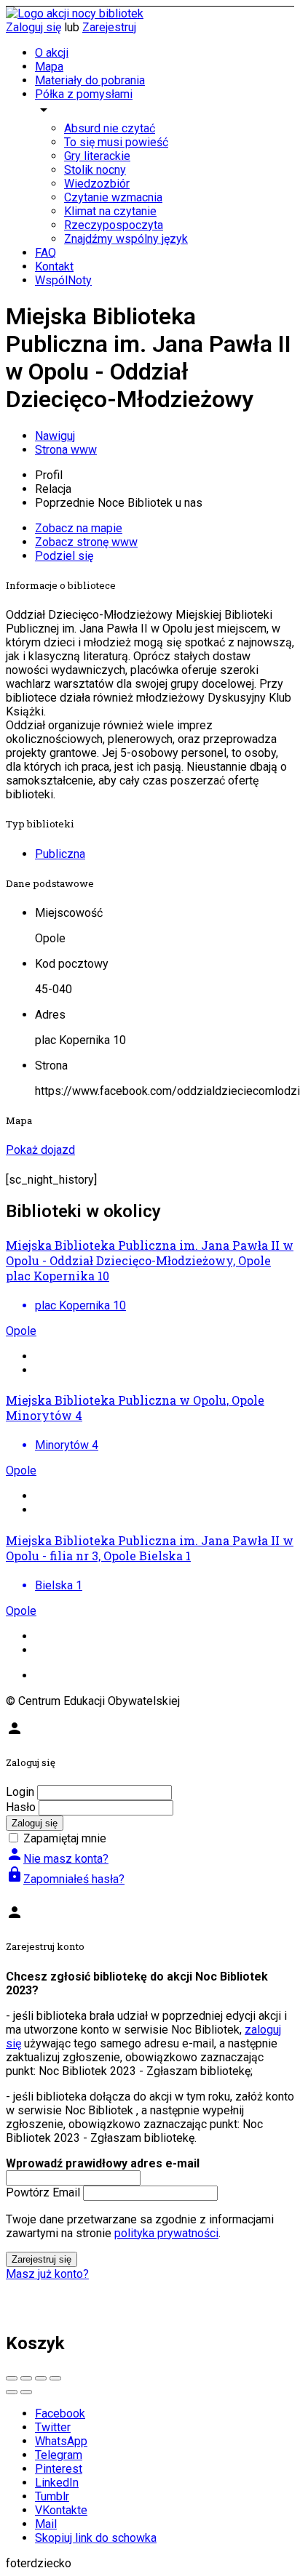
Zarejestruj (109, 27)
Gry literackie (97, 156)
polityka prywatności (166, 2233)
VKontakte (61, 2510)
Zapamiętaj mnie (65, 1838)
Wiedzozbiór (97, 184)
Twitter (53, 2427)
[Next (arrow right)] (26, 2392)
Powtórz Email (43, 2192)
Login (20, 1792)
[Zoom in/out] (55, 2378)
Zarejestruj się (42, 2259)
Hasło (21, 1807)
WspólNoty (63, 280)
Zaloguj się (33, 27)
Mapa (49, 67)
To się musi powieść (116, 142)
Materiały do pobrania (90, 80)
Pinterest (59, 2469)
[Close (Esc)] (12, 2378)
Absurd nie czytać (110, 128)
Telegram (59, 2455)
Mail (46, 2524)
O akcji (52, 53)
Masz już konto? (47, 2274)
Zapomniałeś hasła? (65, 1879)
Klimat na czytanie (110, 211)
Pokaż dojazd (40, 1150)
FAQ (46, 253)
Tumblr (52, 2496)
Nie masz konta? (57, 1859)
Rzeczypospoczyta (114, 225)
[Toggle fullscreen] (41, 2378)
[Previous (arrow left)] (12, 2392)
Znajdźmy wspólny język (126, 239)
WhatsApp (61, 2441)
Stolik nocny (95, 170)
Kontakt (54, 266)
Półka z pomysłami (84, 94)
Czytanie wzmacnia (113, 197)
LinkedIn (57, 2483)
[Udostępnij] (26, 2378)
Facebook (60, 2414)
